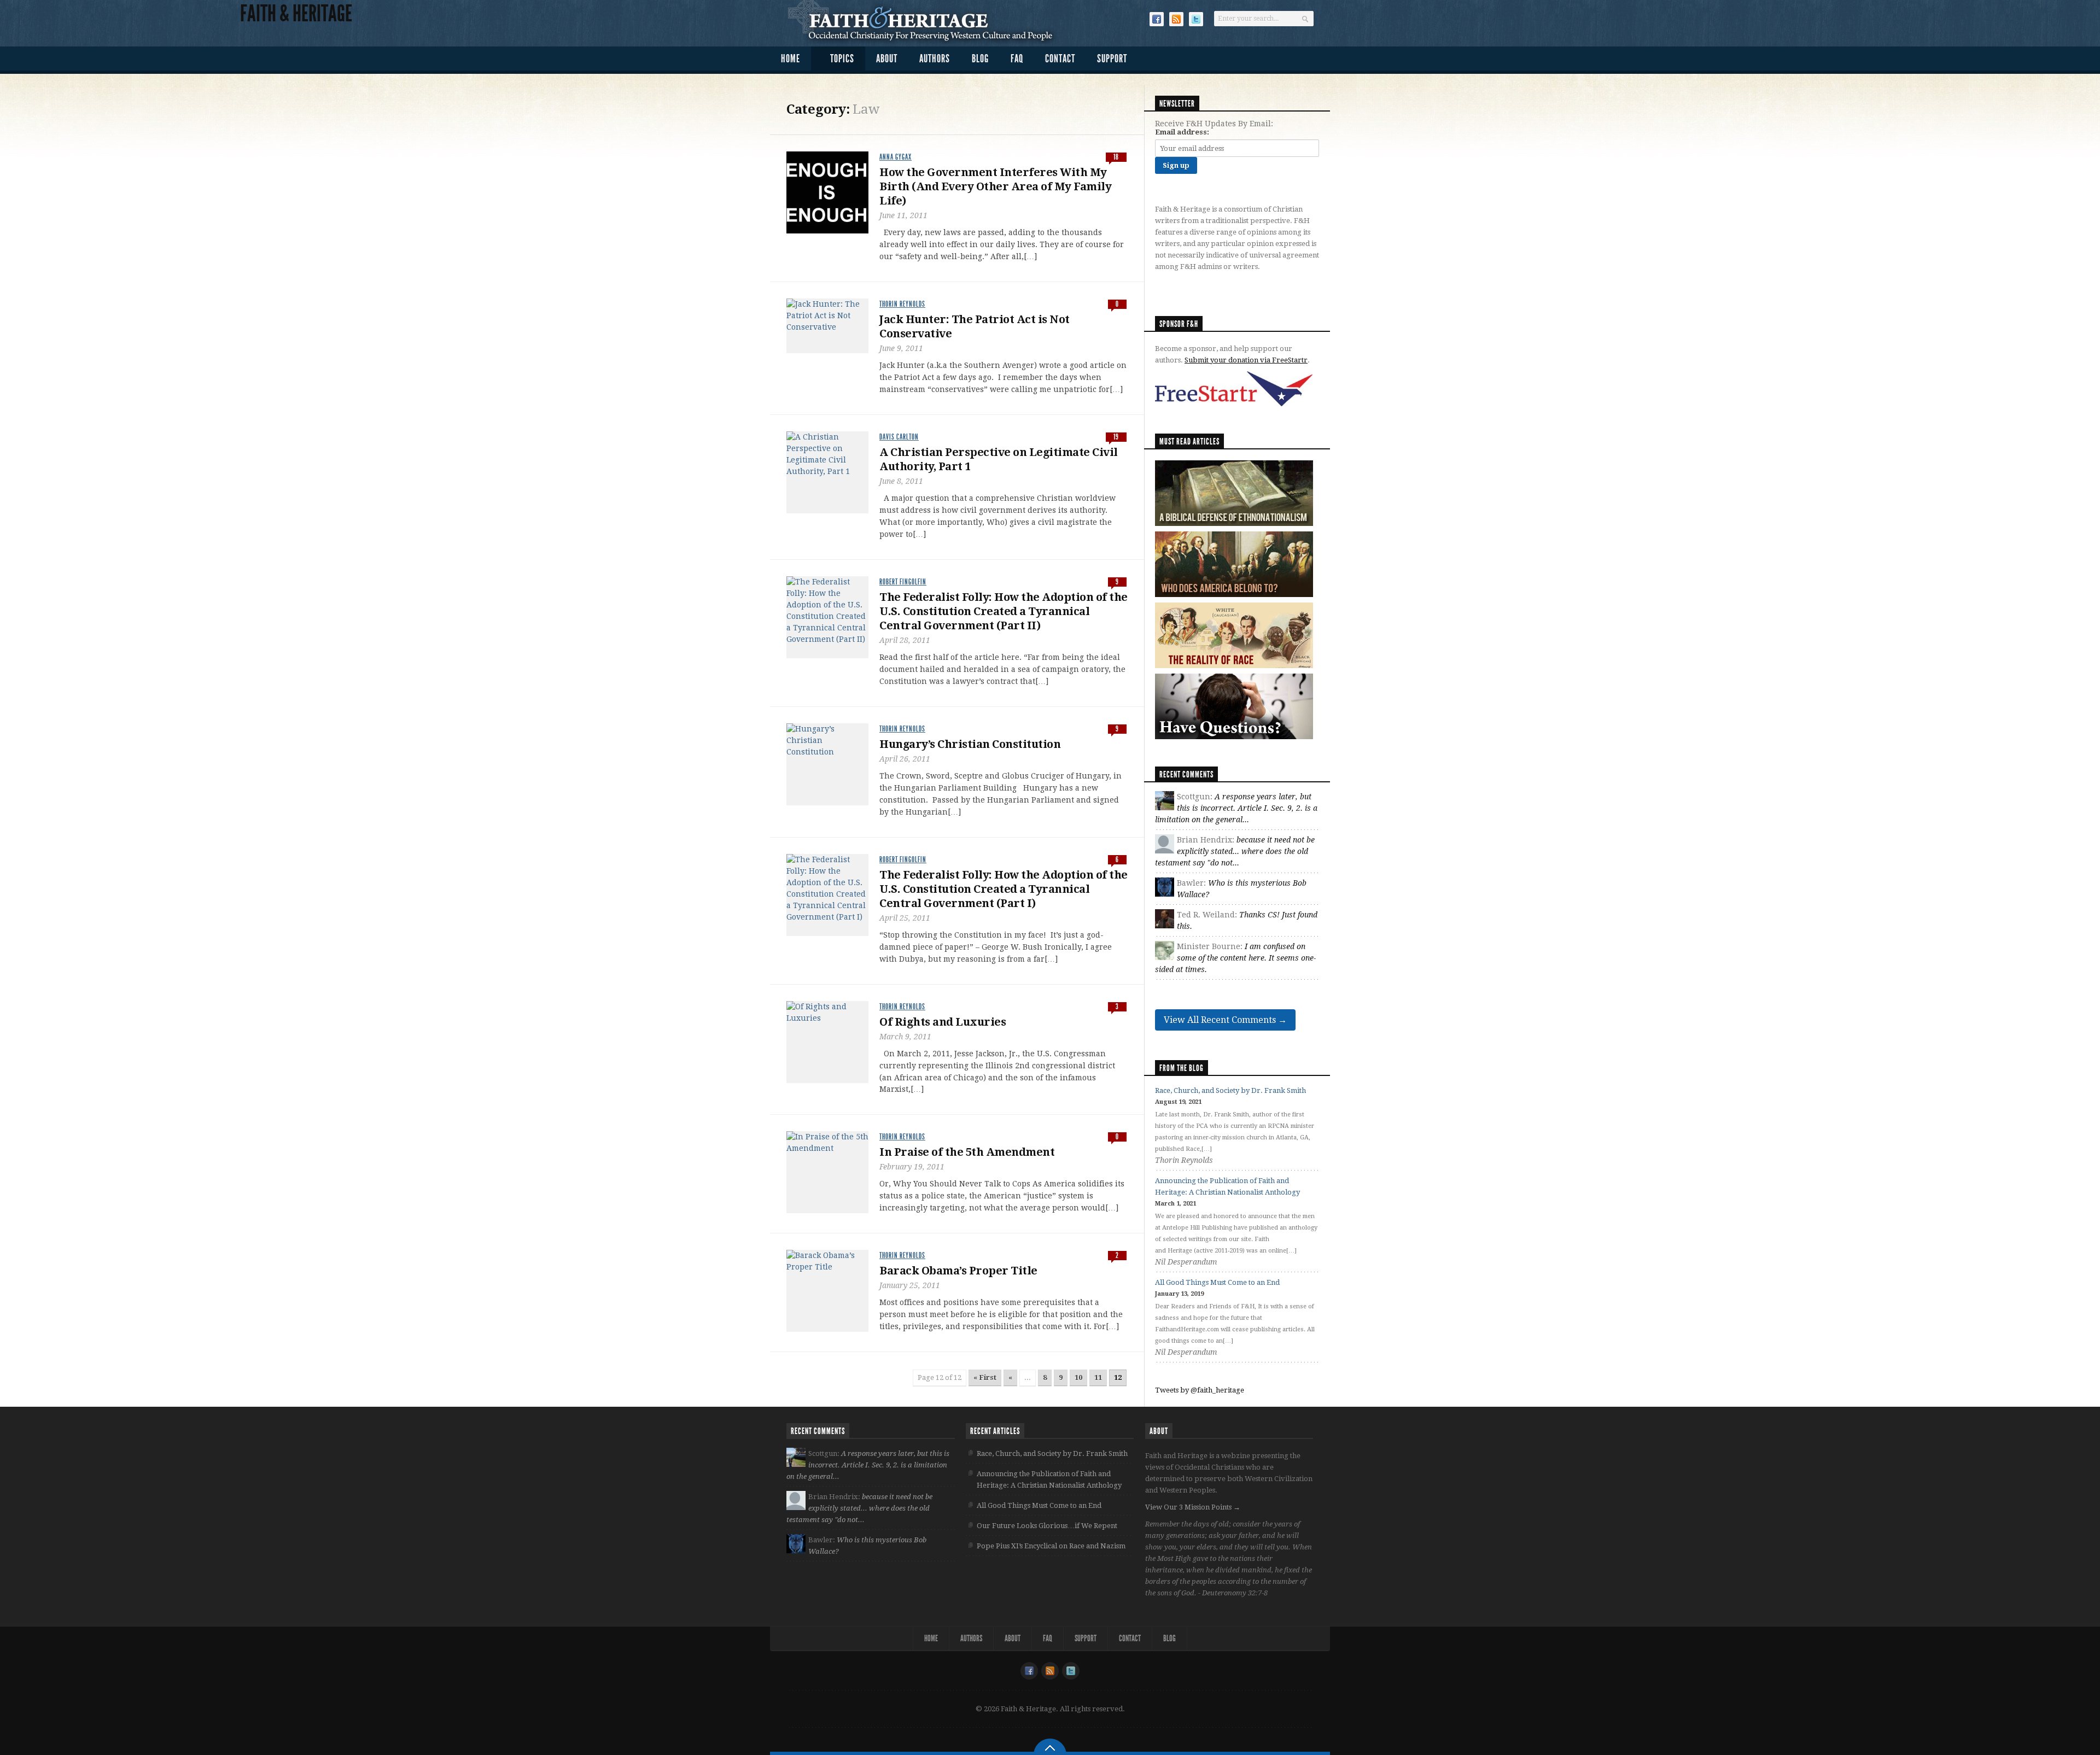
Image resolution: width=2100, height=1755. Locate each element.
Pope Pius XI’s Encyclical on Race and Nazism (1051, 1546)
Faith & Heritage (926, 22)
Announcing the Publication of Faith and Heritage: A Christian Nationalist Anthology (1049, 1479)
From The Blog (1182, 1068)
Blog (980, 58)
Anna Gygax (896, 157)
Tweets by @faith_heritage (1200, 1390)
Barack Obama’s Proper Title (958, 1271)
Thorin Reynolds (902, 304)
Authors (935, 58)
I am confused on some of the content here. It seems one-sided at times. (1235, 958)
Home (791, 58)
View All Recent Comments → (1225, 1020)
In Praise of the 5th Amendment (967, 1152)
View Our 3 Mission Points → (1193, 1507)
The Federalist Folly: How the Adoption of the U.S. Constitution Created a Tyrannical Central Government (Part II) (1004, 611)
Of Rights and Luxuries (943, 1022)
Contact (1060, 58)
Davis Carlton (899, 437)
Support (1112, 58)
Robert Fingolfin (903, 582)
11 (1098, 1377)
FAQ (1017, 58)
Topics (842, 58)
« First (985, 1377)
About (887, 58)
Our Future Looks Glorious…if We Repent (1047, 1526)
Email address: (1182, 132)
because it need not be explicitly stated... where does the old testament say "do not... (1235, 851)
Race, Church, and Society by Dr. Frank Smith (1230, 1090)
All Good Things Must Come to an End (1217, 1282)
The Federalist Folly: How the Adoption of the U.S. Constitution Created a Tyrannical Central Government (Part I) (1004, 889)
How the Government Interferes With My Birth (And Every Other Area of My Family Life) (995, 186)
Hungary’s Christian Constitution (970, 744)
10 (1078, 1377)
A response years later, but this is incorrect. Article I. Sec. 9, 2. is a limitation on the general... (1236, 808)
